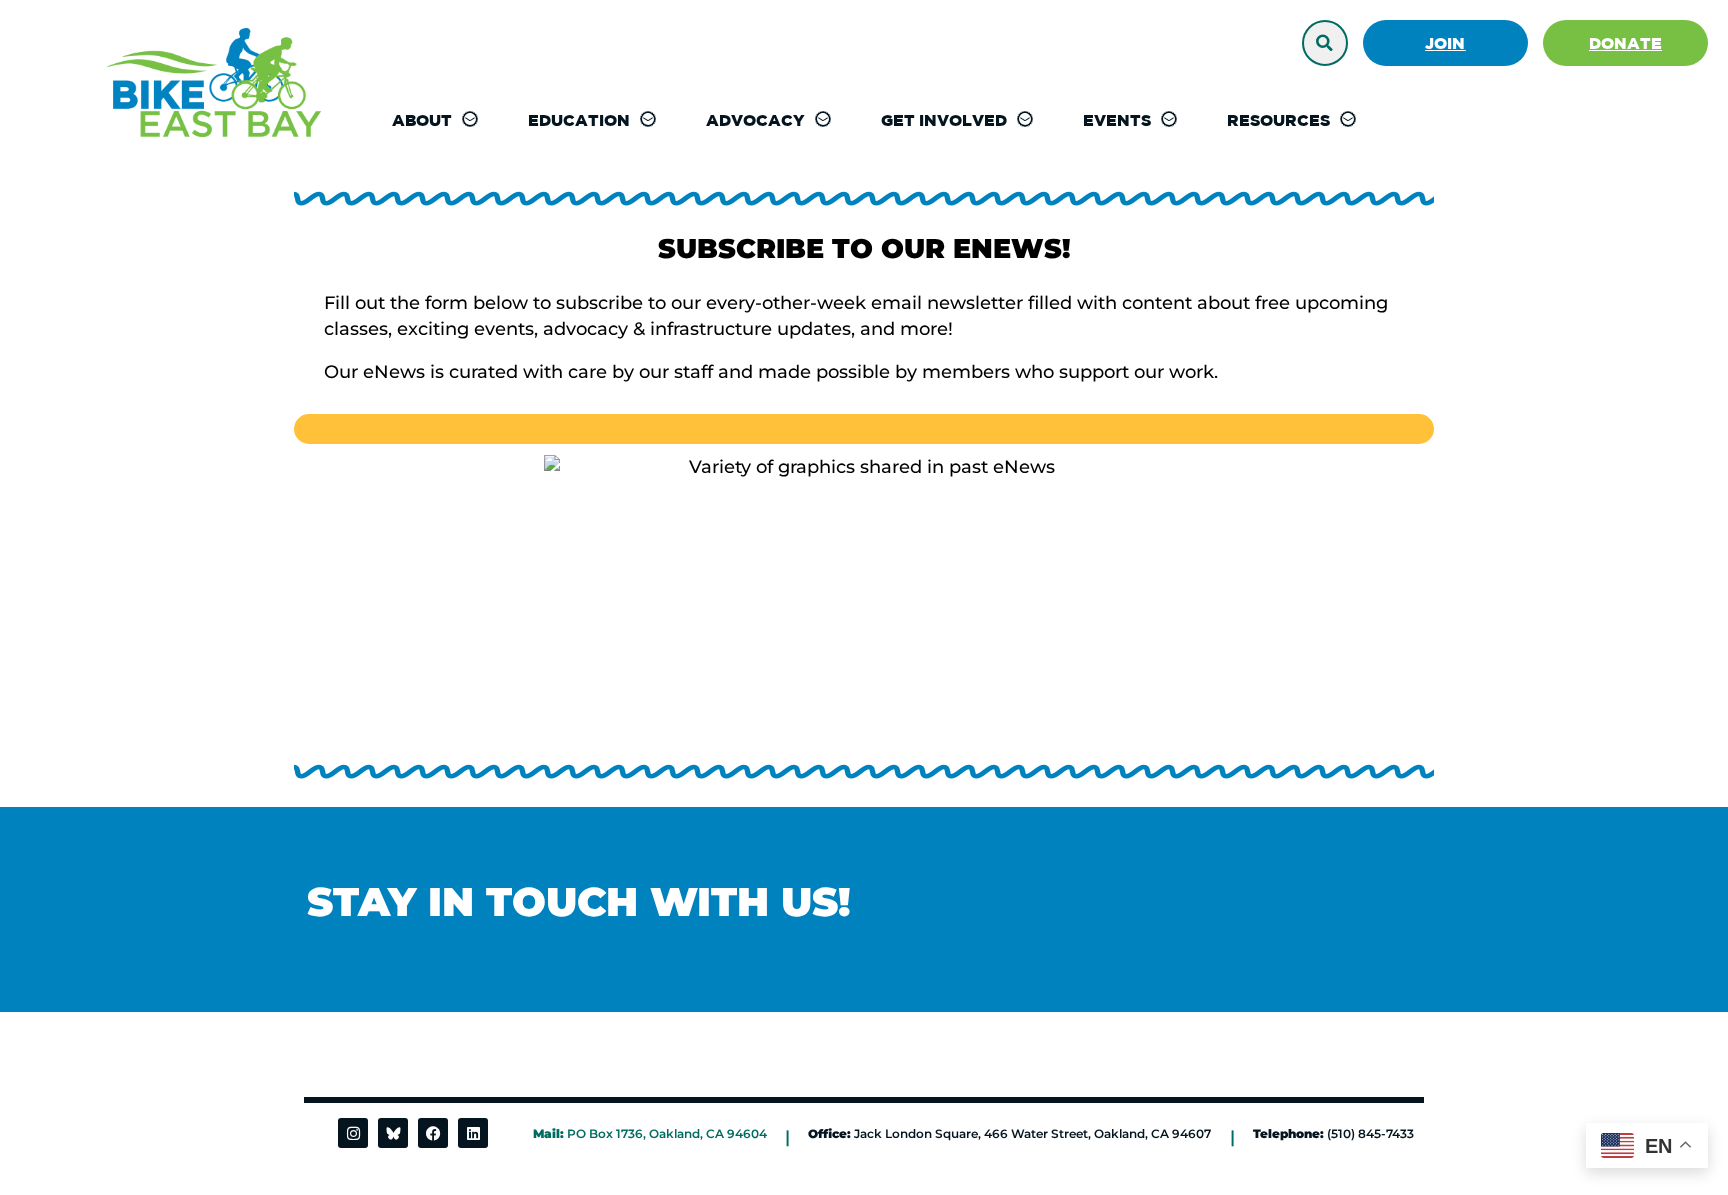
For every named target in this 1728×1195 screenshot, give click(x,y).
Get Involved (944, 120)
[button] (1325, 43)
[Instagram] (353, 1133)
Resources (1278, 120)
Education (579, 120)
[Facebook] (433, 1133)
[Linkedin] (473, 1133)
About (422, 120)
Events (1117, 120)
